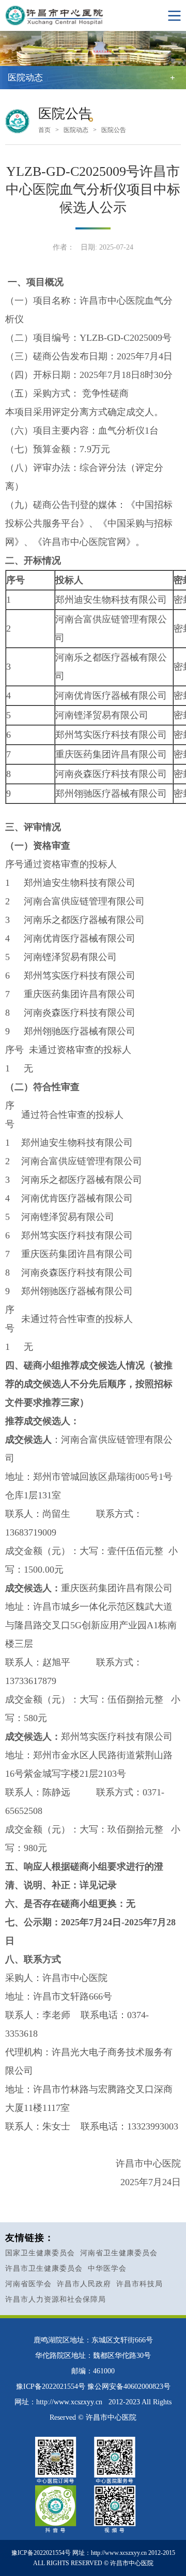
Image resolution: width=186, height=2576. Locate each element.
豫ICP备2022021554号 (51, 2387)
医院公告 (114, 130)
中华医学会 (107, 2268)
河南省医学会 (28, 2284)
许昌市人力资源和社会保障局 (56, 2299)
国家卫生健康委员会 (40, 2253)
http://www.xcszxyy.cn (69, 2402)
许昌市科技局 (139, 2284)
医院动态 (76, 130)
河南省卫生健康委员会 (119, 2253)
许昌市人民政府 (84, 2284)
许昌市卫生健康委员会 (44, 2268)
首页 (44, 130)
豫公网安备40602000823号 (129, 2387)
